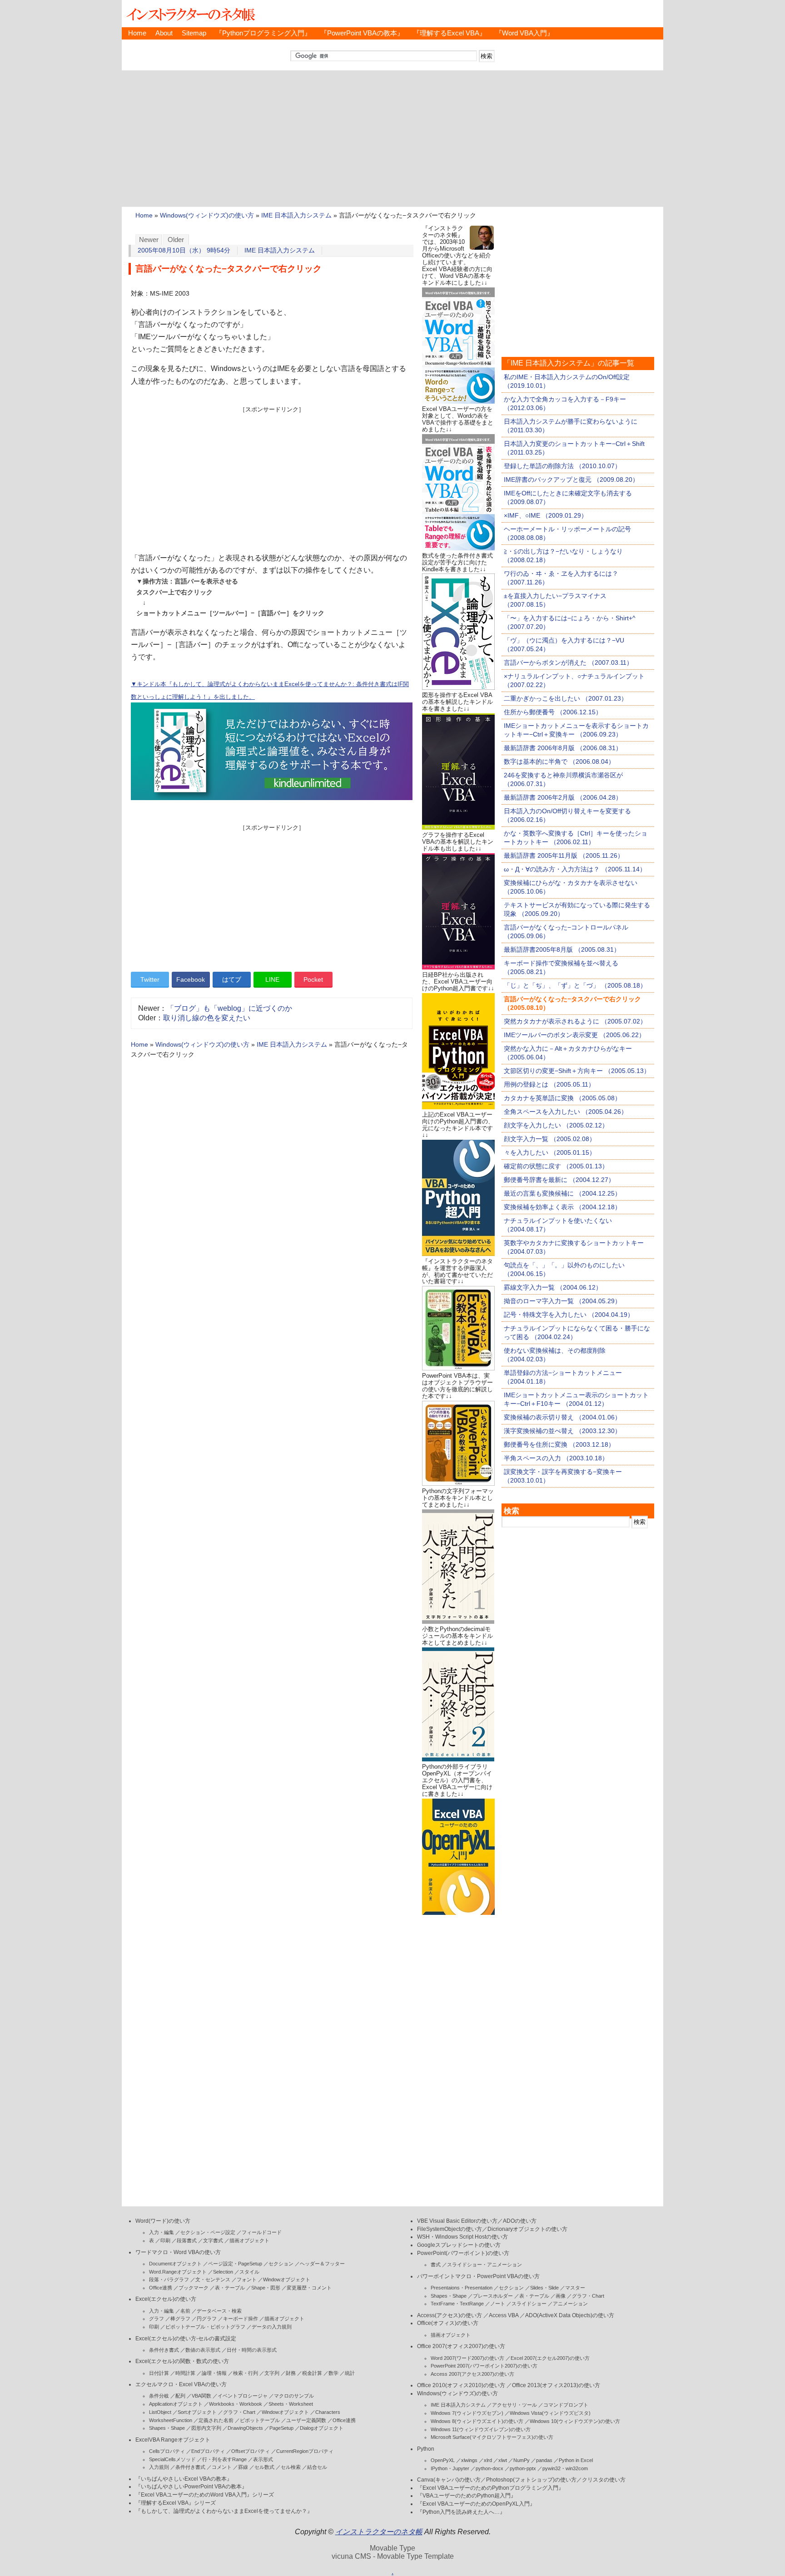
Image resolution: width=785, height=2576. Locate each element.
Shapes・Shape (167, 2428)
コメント (222, 2467)
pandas (544, 2460)
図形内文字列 (206, 2428)
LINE (272, 979)
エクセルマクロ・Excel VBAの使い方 (181, 2384)
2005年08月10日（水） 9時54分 (184, 250)
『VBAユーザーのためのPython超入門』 (467, 2496)
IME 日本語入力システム (296, 215)
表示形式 (263, 2459)
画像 (561, 2296)
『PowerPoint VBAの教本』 (362, 33)
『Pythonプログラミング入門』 (263, 33)
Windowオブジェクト (287, 2279)
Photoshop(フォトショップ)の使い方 (531, 2480)
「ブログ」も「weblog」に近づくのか (229, 1008)
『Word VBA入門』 (524, 33)
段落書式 (187, 2240)
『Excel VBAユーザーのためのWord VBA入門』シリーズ (205, 2495)
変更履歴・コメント (309, 2288)
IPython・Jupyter (450, 2468)
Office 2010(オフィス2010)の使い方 (461, 2385)
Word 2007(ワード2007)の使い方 (467, 2358)
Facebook (191, 979)
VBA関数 (201, 2396)
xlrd (488, 2460)
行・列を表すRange (224, 2459)
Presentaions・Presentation (462, 2288)
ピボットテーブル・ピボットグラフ (205, 2327)
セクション (281, 2264)
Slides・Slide (544, 2288)
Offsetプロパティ (251, 2451)
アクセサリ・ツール (514, 2405)
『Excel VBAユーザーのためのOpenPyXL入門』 (476, 2504)
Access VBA (504, 2315)
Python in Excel (576, 2460)
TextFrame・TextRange (457, 2304)
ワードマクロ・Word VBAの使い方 (178, 2252)
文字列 (272, 2373)
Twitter (150, 979)
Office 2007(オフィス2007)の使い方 (461, 2346)
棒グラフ (180, 2319)
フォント (247, 2279)
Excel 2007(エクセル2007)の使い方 (550, 2358)
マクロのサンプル (294, 2396)
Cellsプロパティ (167, 2451)
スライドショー (529, 2304)
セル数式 (264, 2467)
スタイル (249, 2272)
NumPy (522, 2460)
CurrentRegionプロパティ (305, 2451)
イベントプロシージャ (243, 2396)
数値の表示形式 (203, 2350)
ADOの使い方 (520, 2221)
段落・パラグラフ (169, 2279)
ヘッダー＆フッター (322, 2264)
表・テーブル (230, 2288)
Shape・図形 (266, 2288)
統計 (350, 2373)
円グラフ (207, 2319)
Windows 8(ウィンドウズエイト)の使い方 (477, 2421)
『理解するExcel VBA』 (450, 33)
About (164, 33)
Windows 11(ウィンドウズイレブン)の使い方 (481, 2429)
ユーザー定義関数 (306, 2420)
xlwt (503, 2460)
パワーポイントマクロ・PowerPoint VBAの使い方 (478, 2276)
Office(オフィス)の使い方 (448, 2323)
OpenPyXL (443, 2460)
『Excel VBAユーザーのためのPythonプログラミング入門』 (490, 2488)
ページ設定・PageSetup (235, 2264)
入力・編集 (161, 2232)
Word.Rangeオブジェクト (178, 2272)
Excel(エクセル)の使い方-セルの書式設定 (186, 2339)
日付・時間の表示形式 (252, 2350)
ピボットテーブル (260, 2420)
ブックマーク (194, 2288)
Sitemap (194, 33)
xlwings (469, 2460)
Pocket (313, 979)
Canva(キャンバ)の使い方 (449, 2480)
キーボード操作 (241, 2319)
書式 (436, 2265)
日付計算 (159, 2373)
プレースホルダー (493, 2296)
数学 (333, 2373)
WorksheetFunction (171, 2420)
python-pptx (523, 2468)
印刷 (165, 2240)
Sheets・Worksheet (291, 2404)
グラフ (157, 2319)
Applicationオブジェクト (176, 2404)
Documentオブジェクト (175, 2264)
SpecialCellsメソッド (172, 2459)
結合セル (317, 2467)
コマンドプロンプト (566, 2405)
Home (137, 33)
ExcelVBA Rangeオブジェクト (173, 2440)
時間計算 (185, 2373)
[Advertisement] (392, 138)
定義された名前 (216, 2420)
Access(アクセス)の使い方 (450, 2315)
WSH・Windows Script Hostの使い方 (462, 2237)
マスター (575, 2288)
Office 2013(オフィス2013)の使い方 (556, 2385)
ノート (498, 2304)
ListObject (160, 2412)
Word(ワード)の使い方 (163, 2221)
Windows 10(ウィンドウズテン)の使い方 (575, 2421)
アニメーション (570, 2304)
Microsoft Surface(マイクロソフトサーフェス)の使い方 (492, 2437)
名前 (185, 2311)
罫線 (243, 2467)
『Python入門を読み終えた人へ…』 (461, 2512)
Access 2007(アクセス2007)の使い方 (472, 2374)
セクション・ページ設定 (208, 2232)
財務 (291, 2373)
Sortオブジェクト (197, 2412)
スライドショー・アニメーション (484, 2265)
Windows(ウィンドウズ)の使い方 (207, 215)
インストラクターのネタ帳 (190, 14)
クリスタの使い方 (604, 2480)
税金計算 (312, 2373)
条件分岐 (159, 2396)
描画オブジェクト (249, 2240)
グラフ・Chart (239, 2412)
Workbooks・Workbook (236, 2404)
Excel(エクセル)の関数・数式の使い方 (182, 2361)
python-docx (489, 2468)
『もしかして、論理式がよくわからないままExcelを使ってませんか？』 (224, 2511)
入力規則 (159, 2467)
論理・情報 (214, 2373)
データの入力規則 (272, 2327)
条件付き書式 (164, 2350)
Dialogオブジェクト (322, 2428)
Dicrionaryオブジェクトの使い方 (527, 2229)
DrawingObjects (245, 2428)
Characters (328, 2412)
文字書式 (213, 2240)
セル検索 (291, 2467)
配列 (180, 2396)
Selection (223, 2272)
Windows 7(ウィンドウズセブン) (467, 2413)
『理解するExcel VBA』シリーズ (176, 2503)
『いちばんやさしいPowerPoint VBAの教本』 (191, 2487)
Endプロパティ (208, 2451)
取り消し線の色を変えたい (207, 1018)
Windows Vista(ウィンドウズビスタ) (550, 2413)
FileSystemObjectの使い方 (450, 2229)
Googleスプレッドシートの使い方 (459, 2245)
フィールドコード (262, 2232)
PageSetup (281, 2428)
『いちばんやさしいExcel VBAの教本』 (184, 2479)
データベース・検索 (219, 2311)
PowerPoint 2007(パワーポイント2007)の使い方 (484, 2366)
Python (426, 2449)
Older (176, 240)
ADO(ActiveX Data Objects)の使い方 (570, 2315)
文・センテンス (213, 2279)
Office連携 (161, 2288)
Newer (149, 240)
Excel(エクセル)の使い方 (166, 2299)
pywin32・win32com (565, 2468)
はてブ (232, 979)
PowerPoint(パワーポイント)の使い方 (463, 2253)
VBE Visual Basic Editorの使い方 (457, 2221)
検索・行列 (246, 2373)
